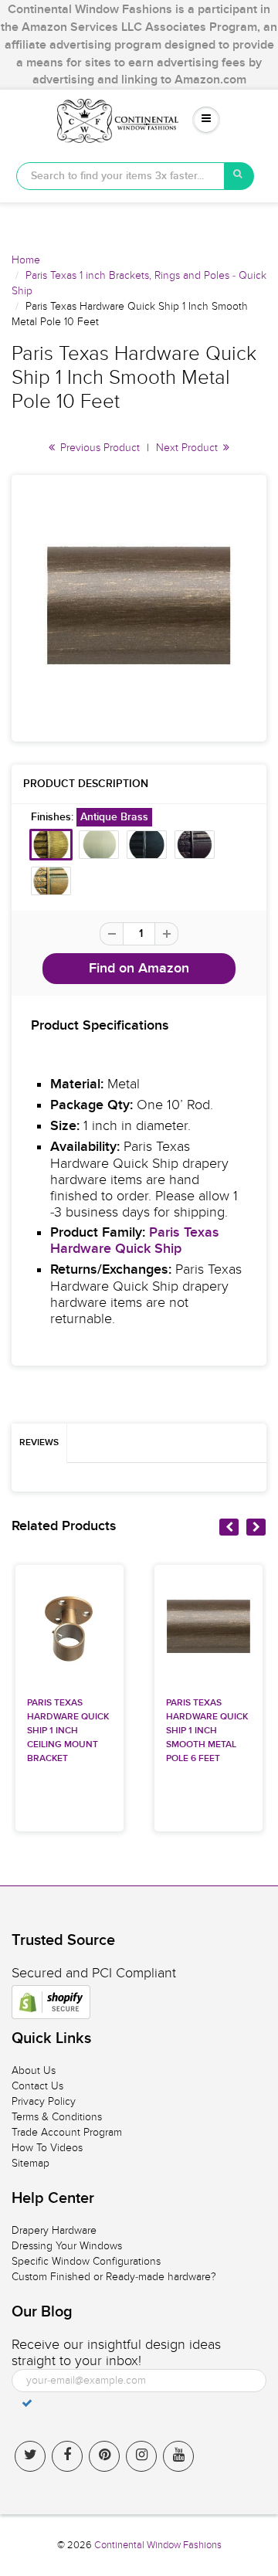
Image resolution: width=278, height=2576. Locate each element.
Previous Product (98, 448)
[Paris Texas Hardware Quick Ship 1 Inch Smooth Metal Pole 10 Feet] (139, 606)
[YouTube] (178, 2456)
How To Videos (47, 2148)
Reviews (39, 1443)
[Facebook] (67, 2456)
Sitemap (31, 2163)
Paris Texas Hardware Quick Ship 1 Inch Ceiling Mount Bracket (68, 1731)
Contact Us (37, 2086)
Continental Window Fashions (158, 2545)
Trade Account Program (67, 2132)
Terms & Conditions (57, 2117)
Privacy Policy (44, 2101)
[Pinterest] (104, 2456)
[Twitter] (30, 2456)
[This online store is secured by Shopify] (51, 2002)
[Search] (239, 176)
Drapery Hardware (54, 2230)
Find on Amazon (139, 969)
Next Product (188, 448)
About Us (34, 2070)
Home (26, 260)
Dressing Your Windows (67, 2246)
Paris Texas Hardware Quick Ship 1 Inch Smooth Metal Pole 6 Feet (207, 1731)
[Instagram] (141, 2456)
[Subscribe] (27, 2403)
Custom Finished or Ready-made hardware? (114, 2277)
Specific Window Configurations (86, 2261)
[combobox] (120, 176)
